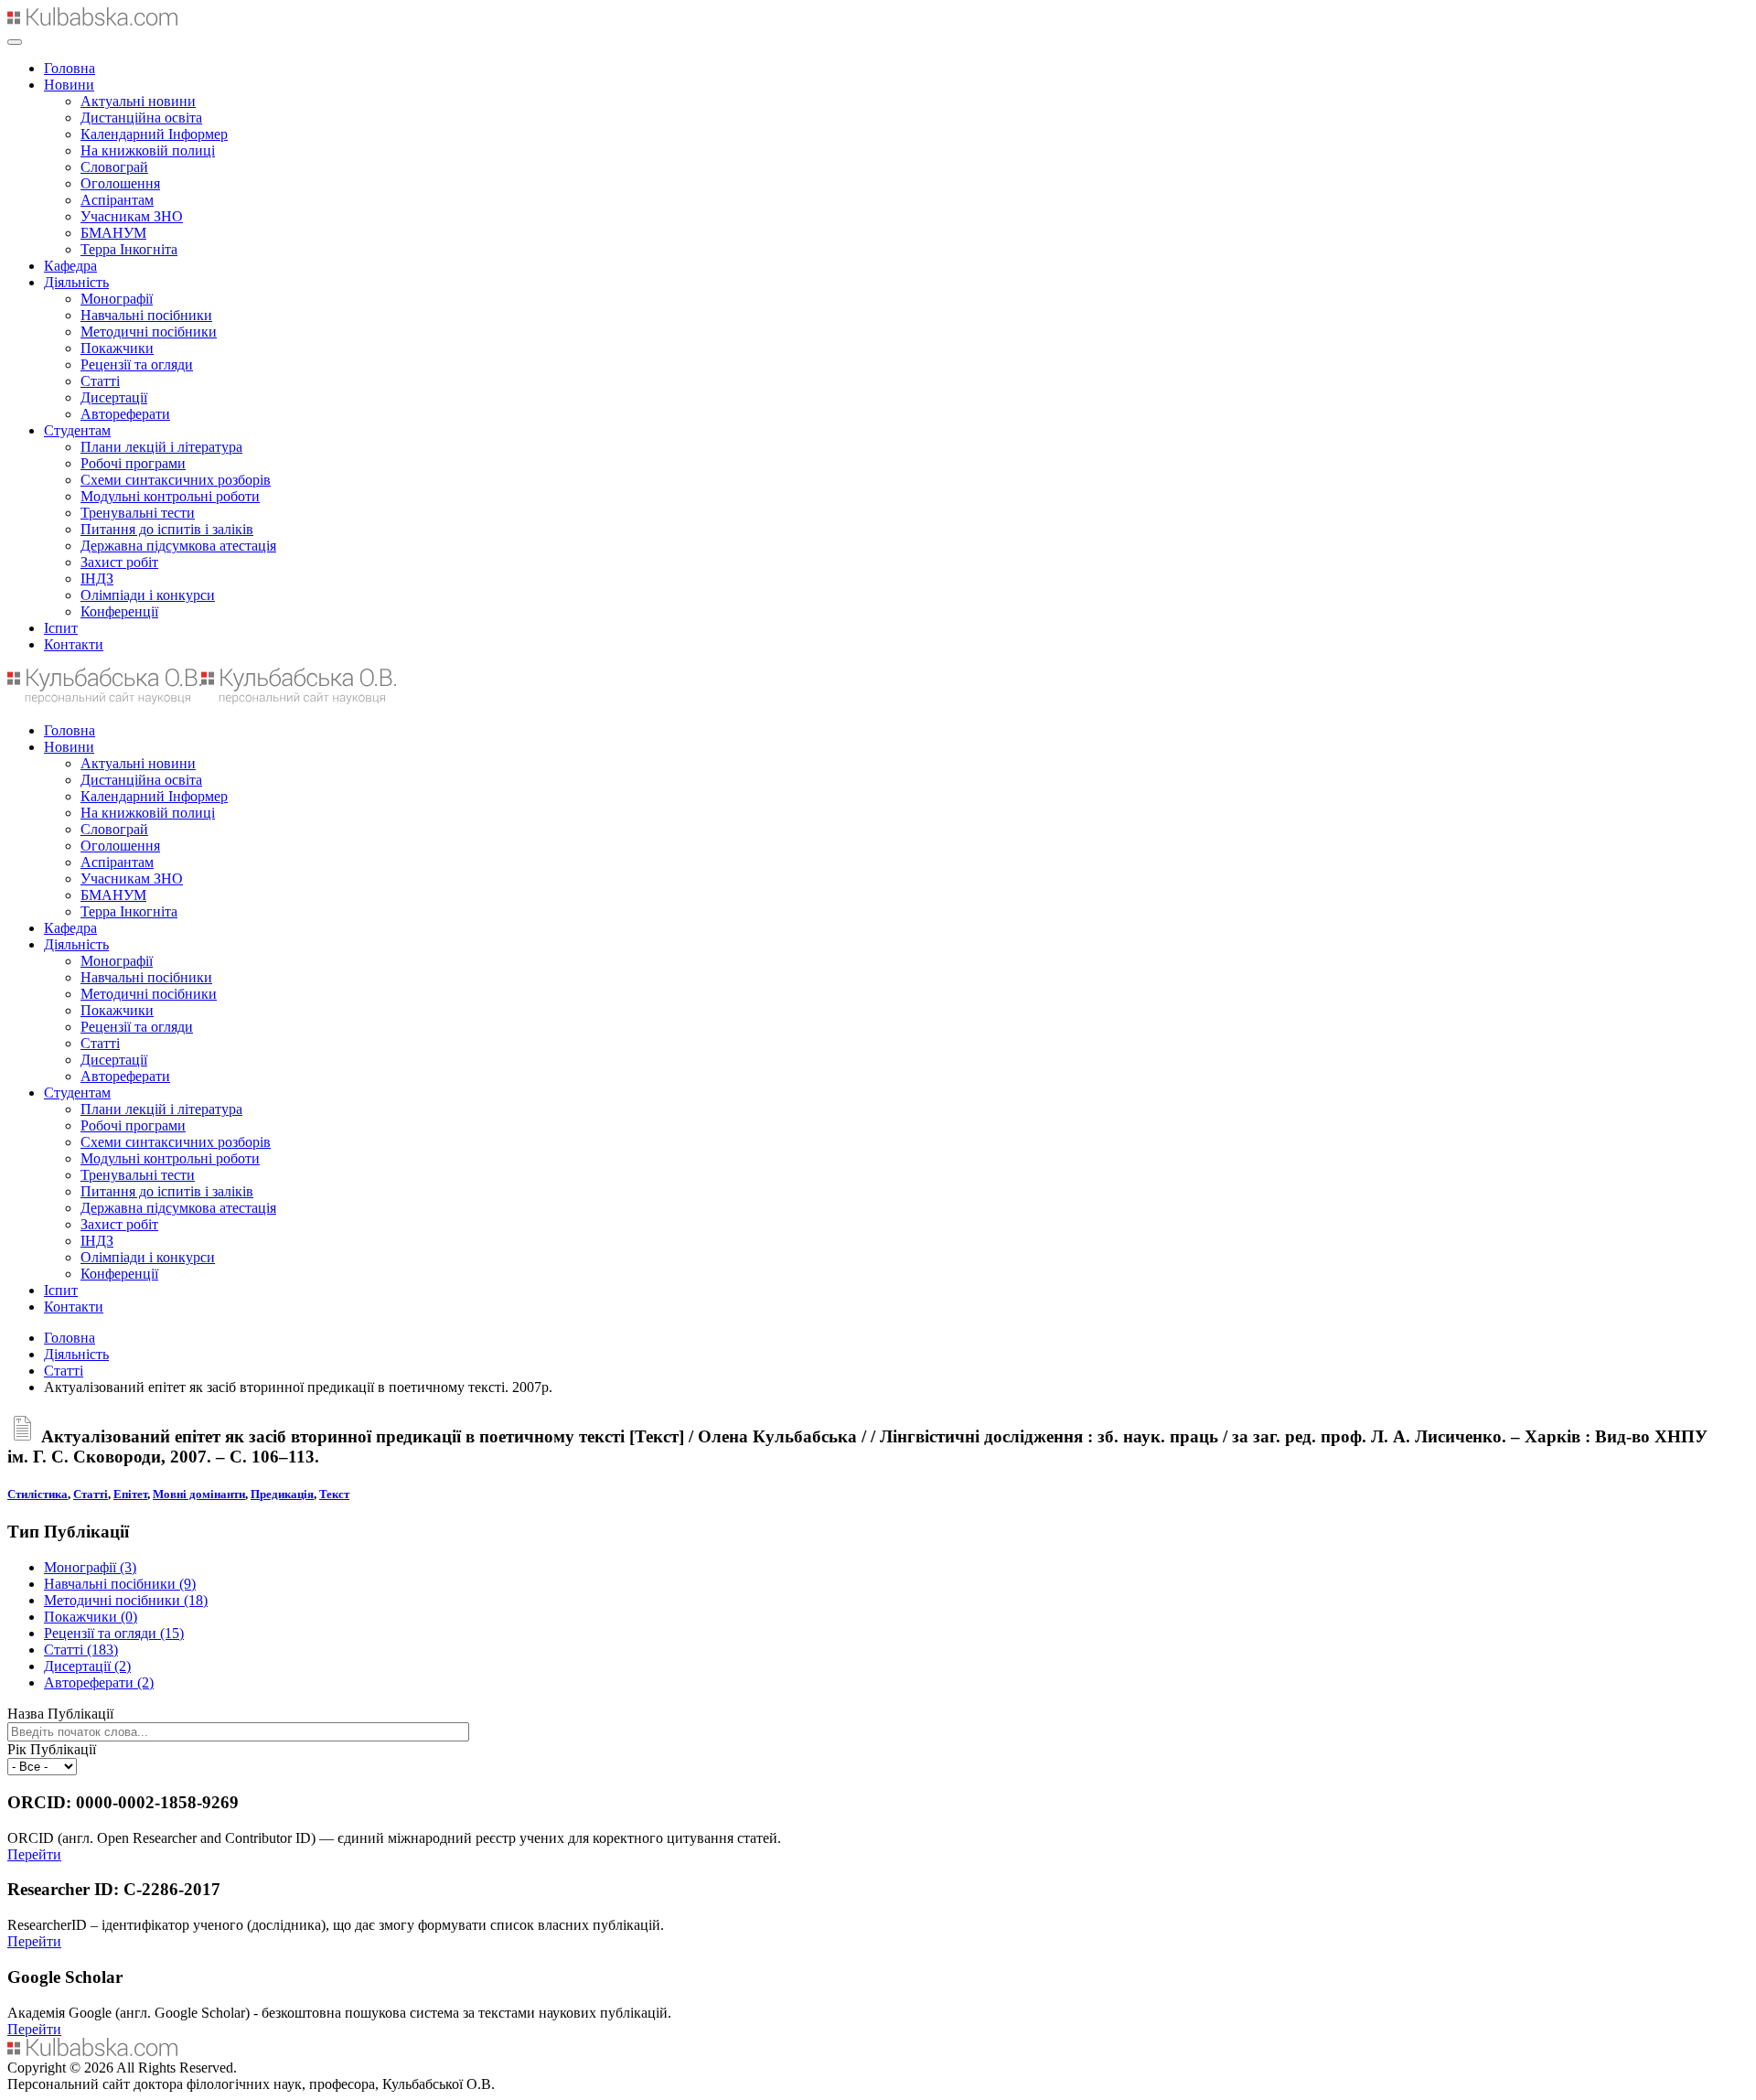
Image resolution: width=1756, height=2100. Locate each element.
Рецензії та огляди (137, 364)
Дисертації (114, 397)
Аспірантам (117, 200)
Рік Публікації (52, 1749)
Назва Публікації (60, 1714)
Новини (69, 85)
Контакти (74, 644)
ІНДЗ (97, 579)
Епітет (130, 1494)
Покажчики (117, 348)
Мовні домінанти (199, 1494)
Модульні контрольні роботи (170, 496)
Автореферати (125, 414)
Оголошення (120, 183)
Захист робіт (119, 562)
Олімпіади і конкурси (148, 595)
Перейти (34, 1854)
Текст (334, 1494)
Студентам (77, 430)
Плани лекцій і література (161, 447)
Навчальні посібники (146, 315)
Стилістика (37, 1494)
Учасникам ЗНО (132, 216)
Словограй (114, 167)
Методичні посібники (149, 332)
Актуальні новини (138, 101)
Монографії (117, 299)
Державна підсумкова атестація (178, 546)
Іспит (61, 628)
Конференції (119, 611)
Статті (100, 381)
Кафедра (70, 266)
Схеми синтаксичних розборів (176, 480)
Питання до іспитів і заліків (167, 529)
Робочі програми (133, 463)
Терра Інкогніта (129, 249)
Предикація (282, 1494)
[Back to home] (92, 21)
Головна (70, 68)
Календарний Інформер (154, 134)
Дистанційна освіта (141, 118)
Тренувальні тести (138, 513)
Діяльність (76, 282)
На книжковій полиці (148, 150)
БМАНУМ (113, 233)
